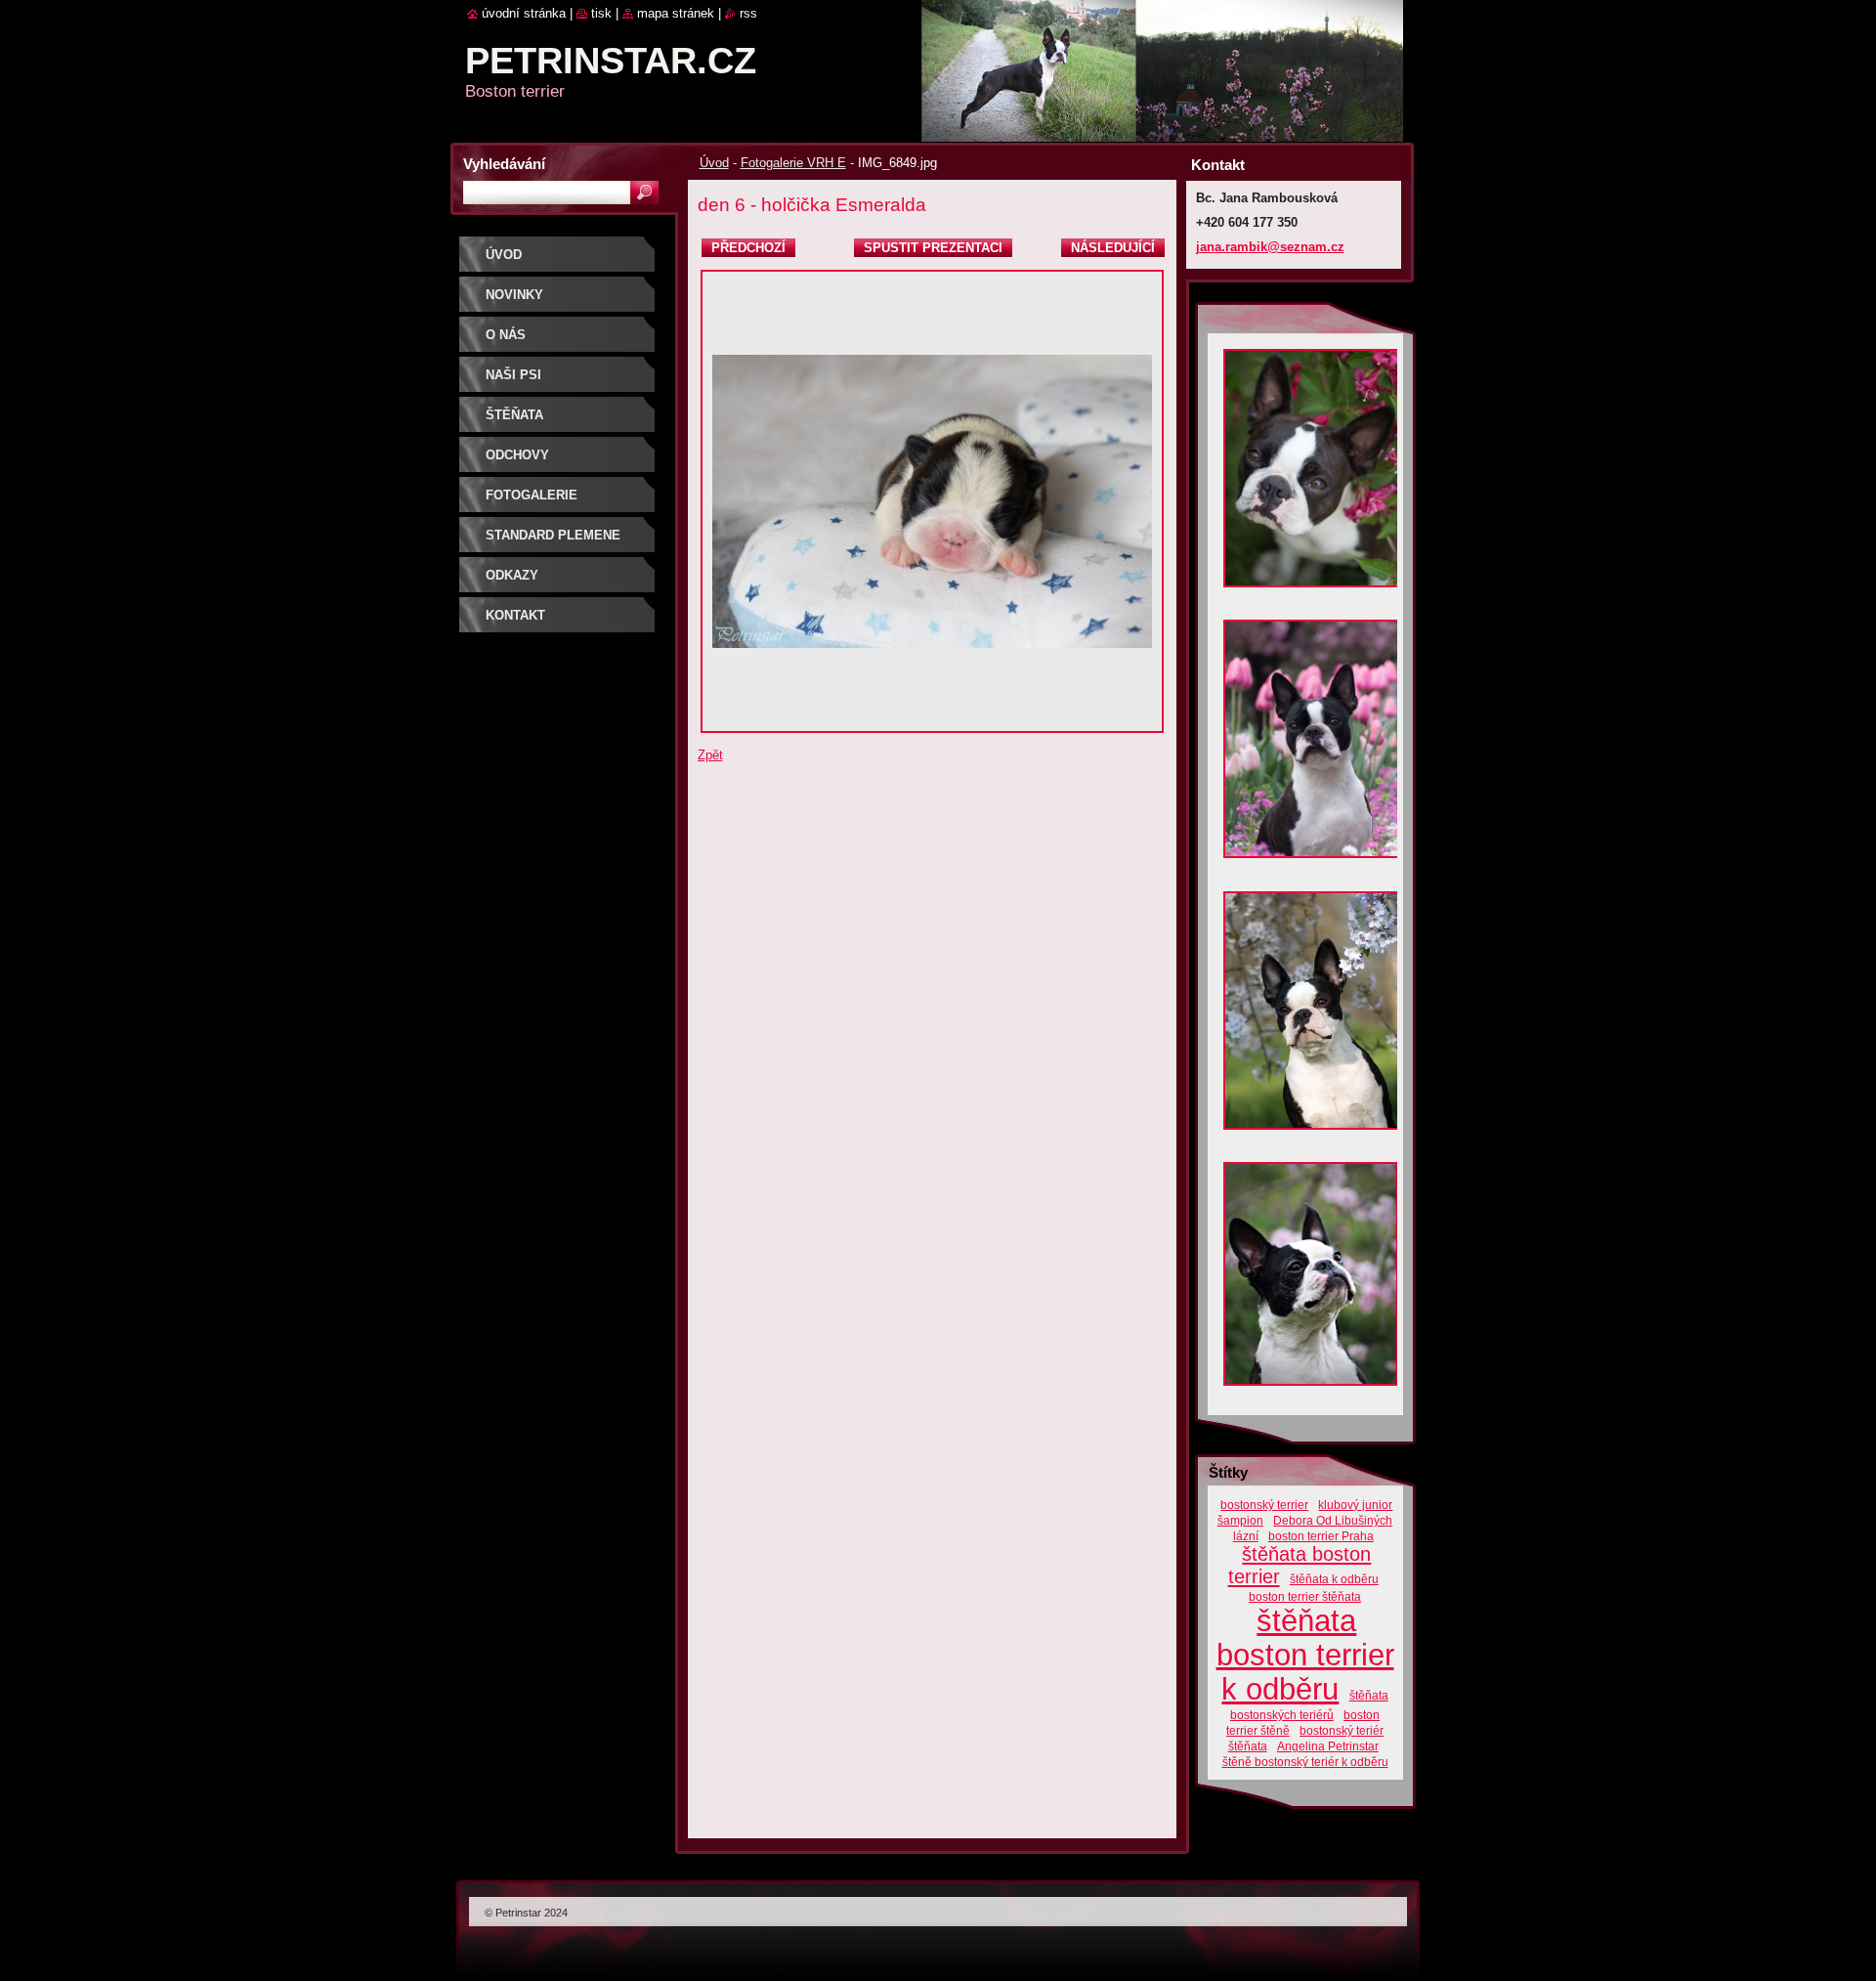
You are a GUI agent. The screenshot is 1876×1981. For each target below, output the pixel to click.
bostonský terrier (1264, 1505)
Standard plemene (553, 535)
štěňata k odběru (1334, 1579)
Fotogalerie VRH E (793, 163)
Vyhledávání (504, 164)
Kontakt (515, 615)
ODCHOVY (517, 455)
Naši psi (513, 375)
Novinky (514, 295)
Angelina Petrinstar (1328, 1746)
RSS (748, 13)
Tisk (601, 13)
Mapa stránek (676, 13)
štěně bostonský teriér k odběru (1305, 1762)
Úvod (714, 163)
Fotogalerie (532, 495)
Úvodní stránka (524, 13)
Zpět (710, 755)
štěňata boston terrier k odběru (1305, 1655)
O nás (506, 335)
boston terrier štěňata (1305, 1596)
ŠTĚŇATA (514, 415)
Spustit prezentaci (933, 248)
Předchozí (748, 248)
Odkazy (512, 575)
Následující (1113, 248)
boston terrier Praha (1321, 1536)
